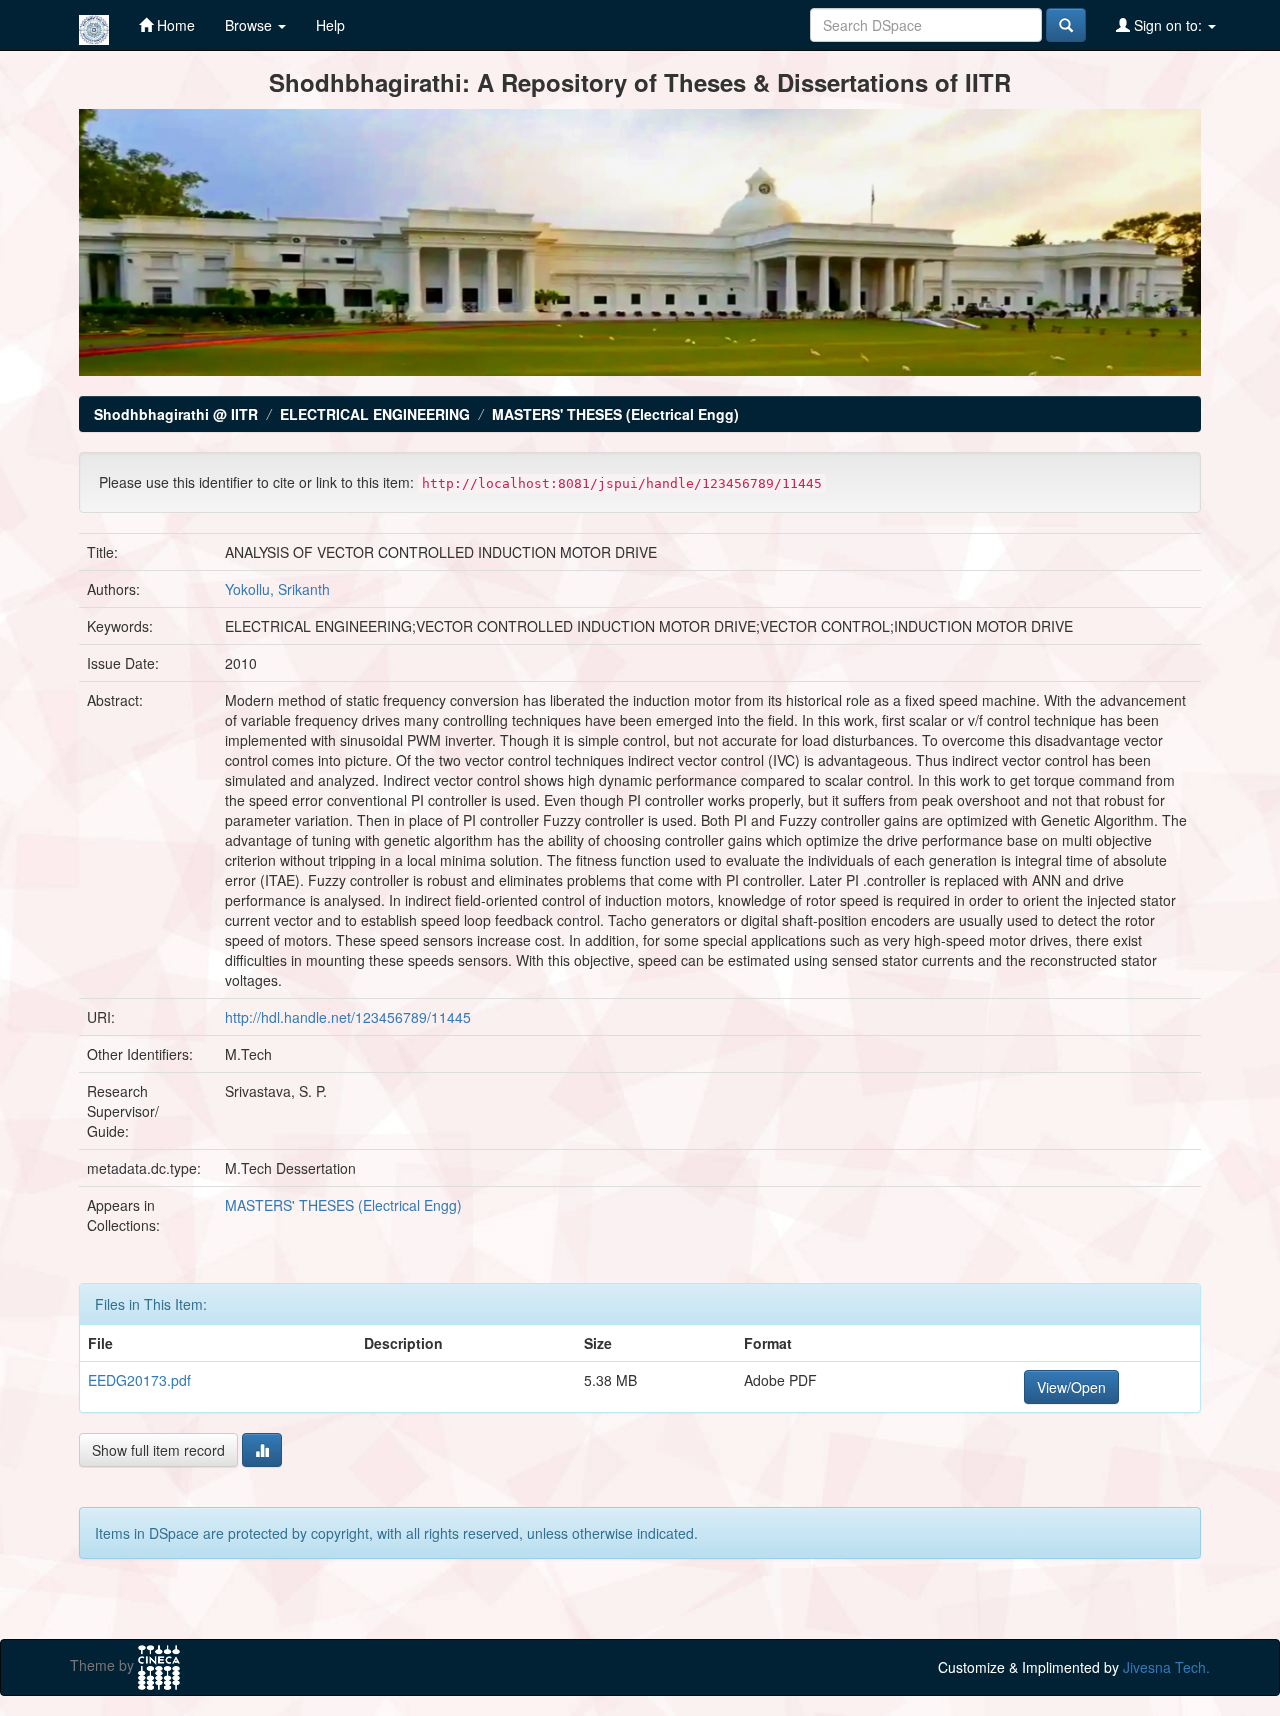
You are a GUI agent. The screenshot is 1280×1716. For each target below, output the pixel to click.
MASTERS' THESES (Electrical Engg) (615, 414)
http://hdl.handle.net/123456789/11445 (348, 1017)
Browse (250, 25)
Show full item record (158, 1450)
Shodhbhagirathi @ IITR (176, 414)
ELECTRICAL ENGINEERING (375, 414)
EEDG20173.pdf (139, 1380)
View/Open (1071, 1387)
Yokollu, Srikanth (277, 589)
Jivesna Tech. (1166, 1667)
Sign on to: (1168, 25)
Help (330, 25)
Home (174, 25)
